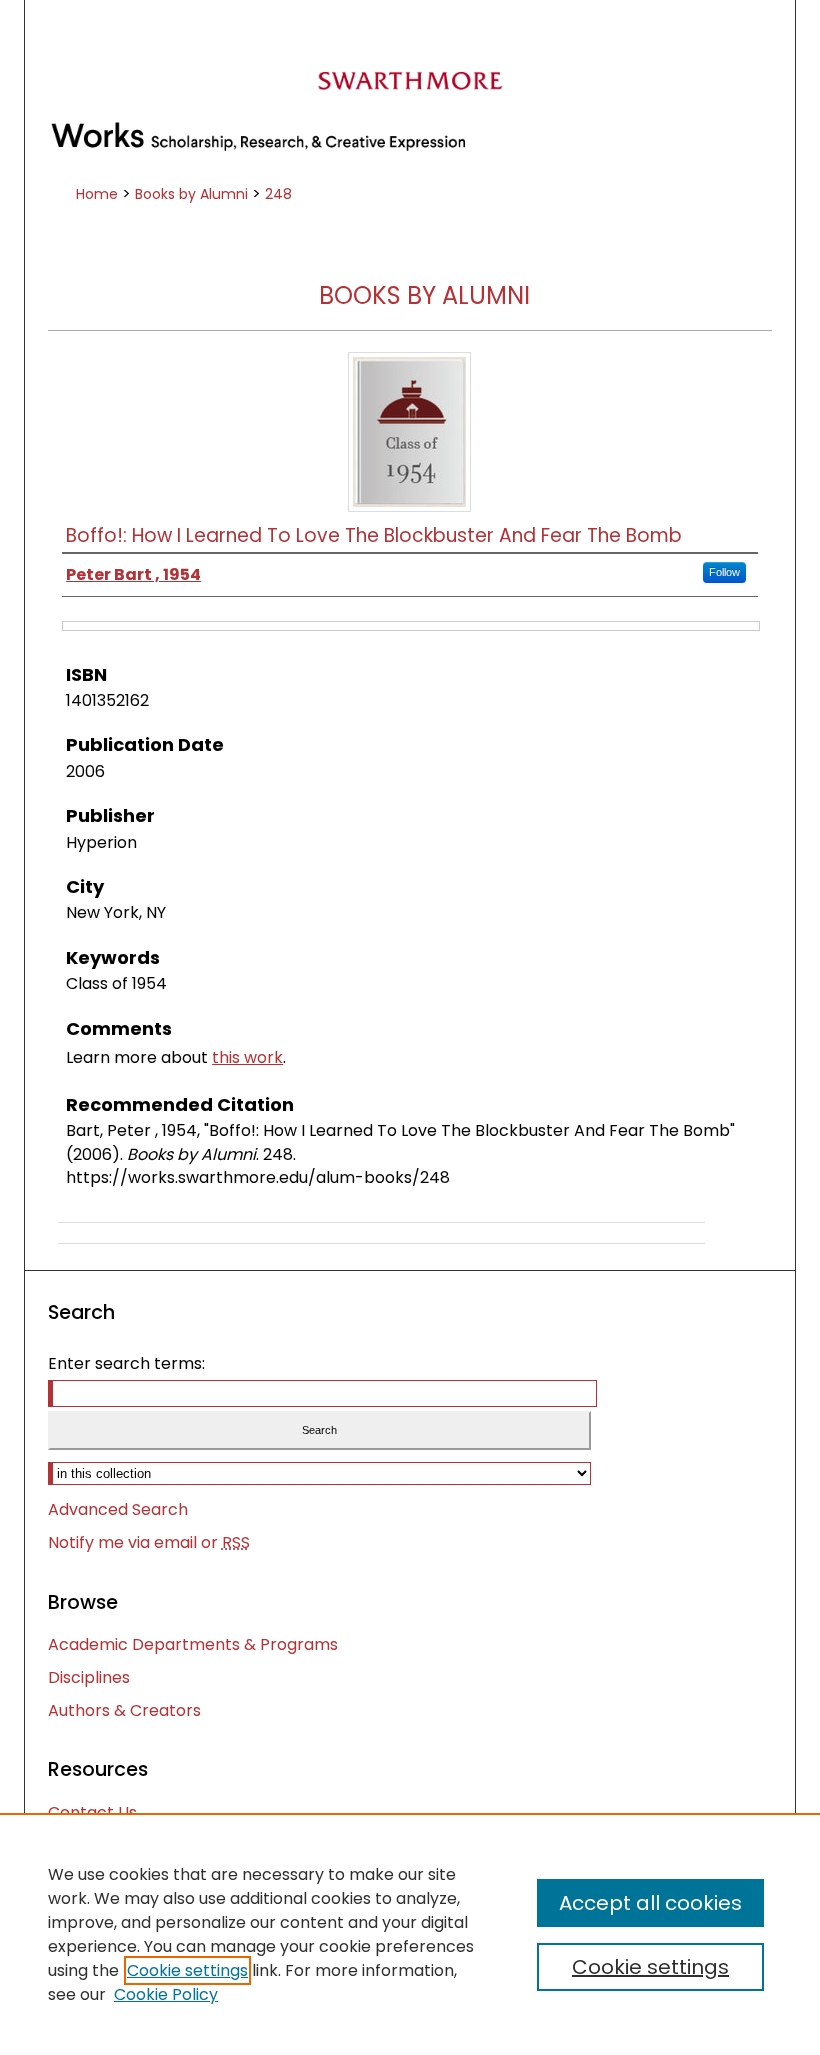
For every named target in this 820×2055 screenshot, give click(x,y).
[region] (410, 1934)
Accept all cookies (650, 1903)
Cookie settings (187, 1970)
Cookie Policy (166, 1994)
